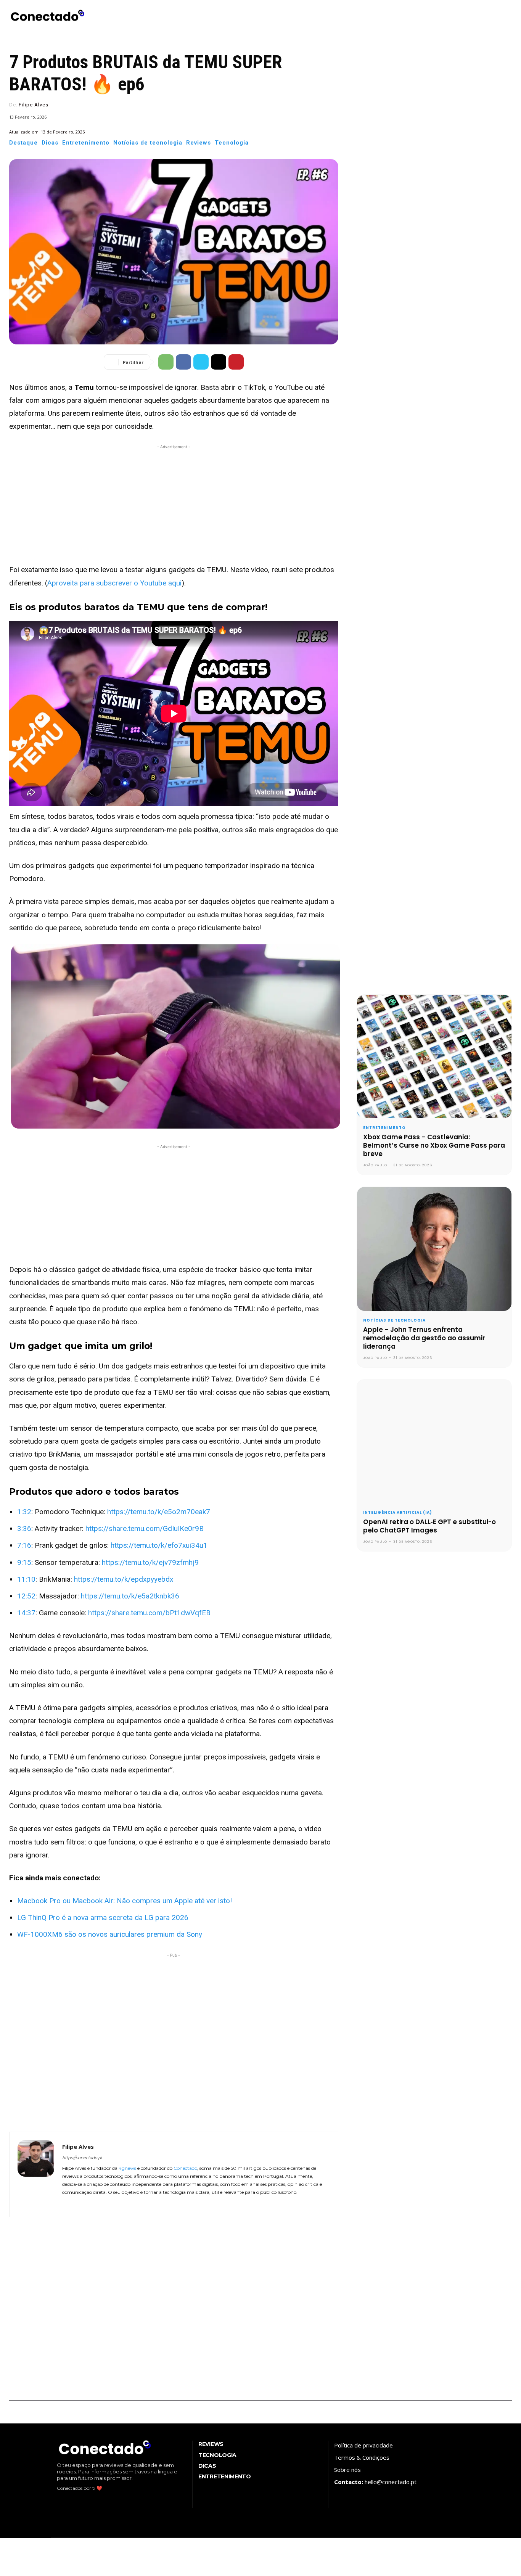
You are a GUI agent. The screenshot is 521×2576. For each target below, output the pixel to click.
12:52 (26, 1596)
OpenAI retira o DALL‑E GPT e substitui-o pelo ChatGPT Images (429, 1526)
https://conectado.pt (82, 2158)
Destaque (23, 143)
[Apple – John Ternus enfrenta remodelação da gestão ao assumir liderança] (434, 1249)
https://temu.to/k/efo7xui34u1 (159, 1545)
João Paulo (375, 1165)
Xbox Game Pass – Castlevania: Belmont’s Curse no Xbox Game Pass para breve (434, 1145)
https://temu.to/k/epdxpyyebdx (124, 1579)
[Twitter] (201, 362)
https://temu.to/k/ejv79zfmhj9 (150, 1562)
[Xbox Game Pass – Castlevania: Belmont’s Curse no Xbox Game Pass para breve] (434, 1056)
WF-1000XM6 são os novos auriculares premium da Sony (110, 1934)
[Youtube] (109, 2203)
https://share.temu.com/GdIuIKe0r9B (145, 1528)
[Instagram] (76, 2203)
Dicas (50, 143)
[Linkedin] (87, 2203)
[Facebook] (183, 362)
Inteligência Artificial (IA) (398, 1513)
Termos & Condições (362, 2457)
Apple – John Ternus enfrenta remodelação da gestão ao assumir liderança (424, 1338)
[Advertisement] (174, 504)
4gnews (127, 2168)
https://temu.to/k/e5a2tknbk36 (130, 1596)
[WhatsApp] (166, 362)
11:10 (26, 1579)
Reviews (199, 143)
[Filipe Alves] (36, 2174)
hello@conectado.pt (391, 2482)
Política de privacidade (363, 2445)
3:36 (24, 1528)
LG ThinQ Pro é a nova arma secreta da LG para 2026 (103, 1918)
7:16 (24, 1545)
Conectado (185, 2168)
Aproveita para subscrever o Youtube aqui (114, 583)
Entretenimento (86, 143)
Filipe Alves (34, 105)
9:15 (24, 1562)
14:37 (26, 1613)
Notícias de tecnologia (148, 143)
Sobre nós (347, 2470)
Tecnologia (232, 143)
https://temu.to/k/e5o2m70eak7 (159, 1512)
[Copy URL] (219, 362)
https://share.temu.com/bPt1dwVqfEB (149, 1613)
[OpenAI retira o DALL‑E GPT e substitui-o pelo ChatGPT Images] (434, 1441)
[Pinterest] (236, 362)
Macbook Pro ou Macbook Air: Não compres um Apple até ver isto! (125, 1901)
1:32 (24, 1512)
